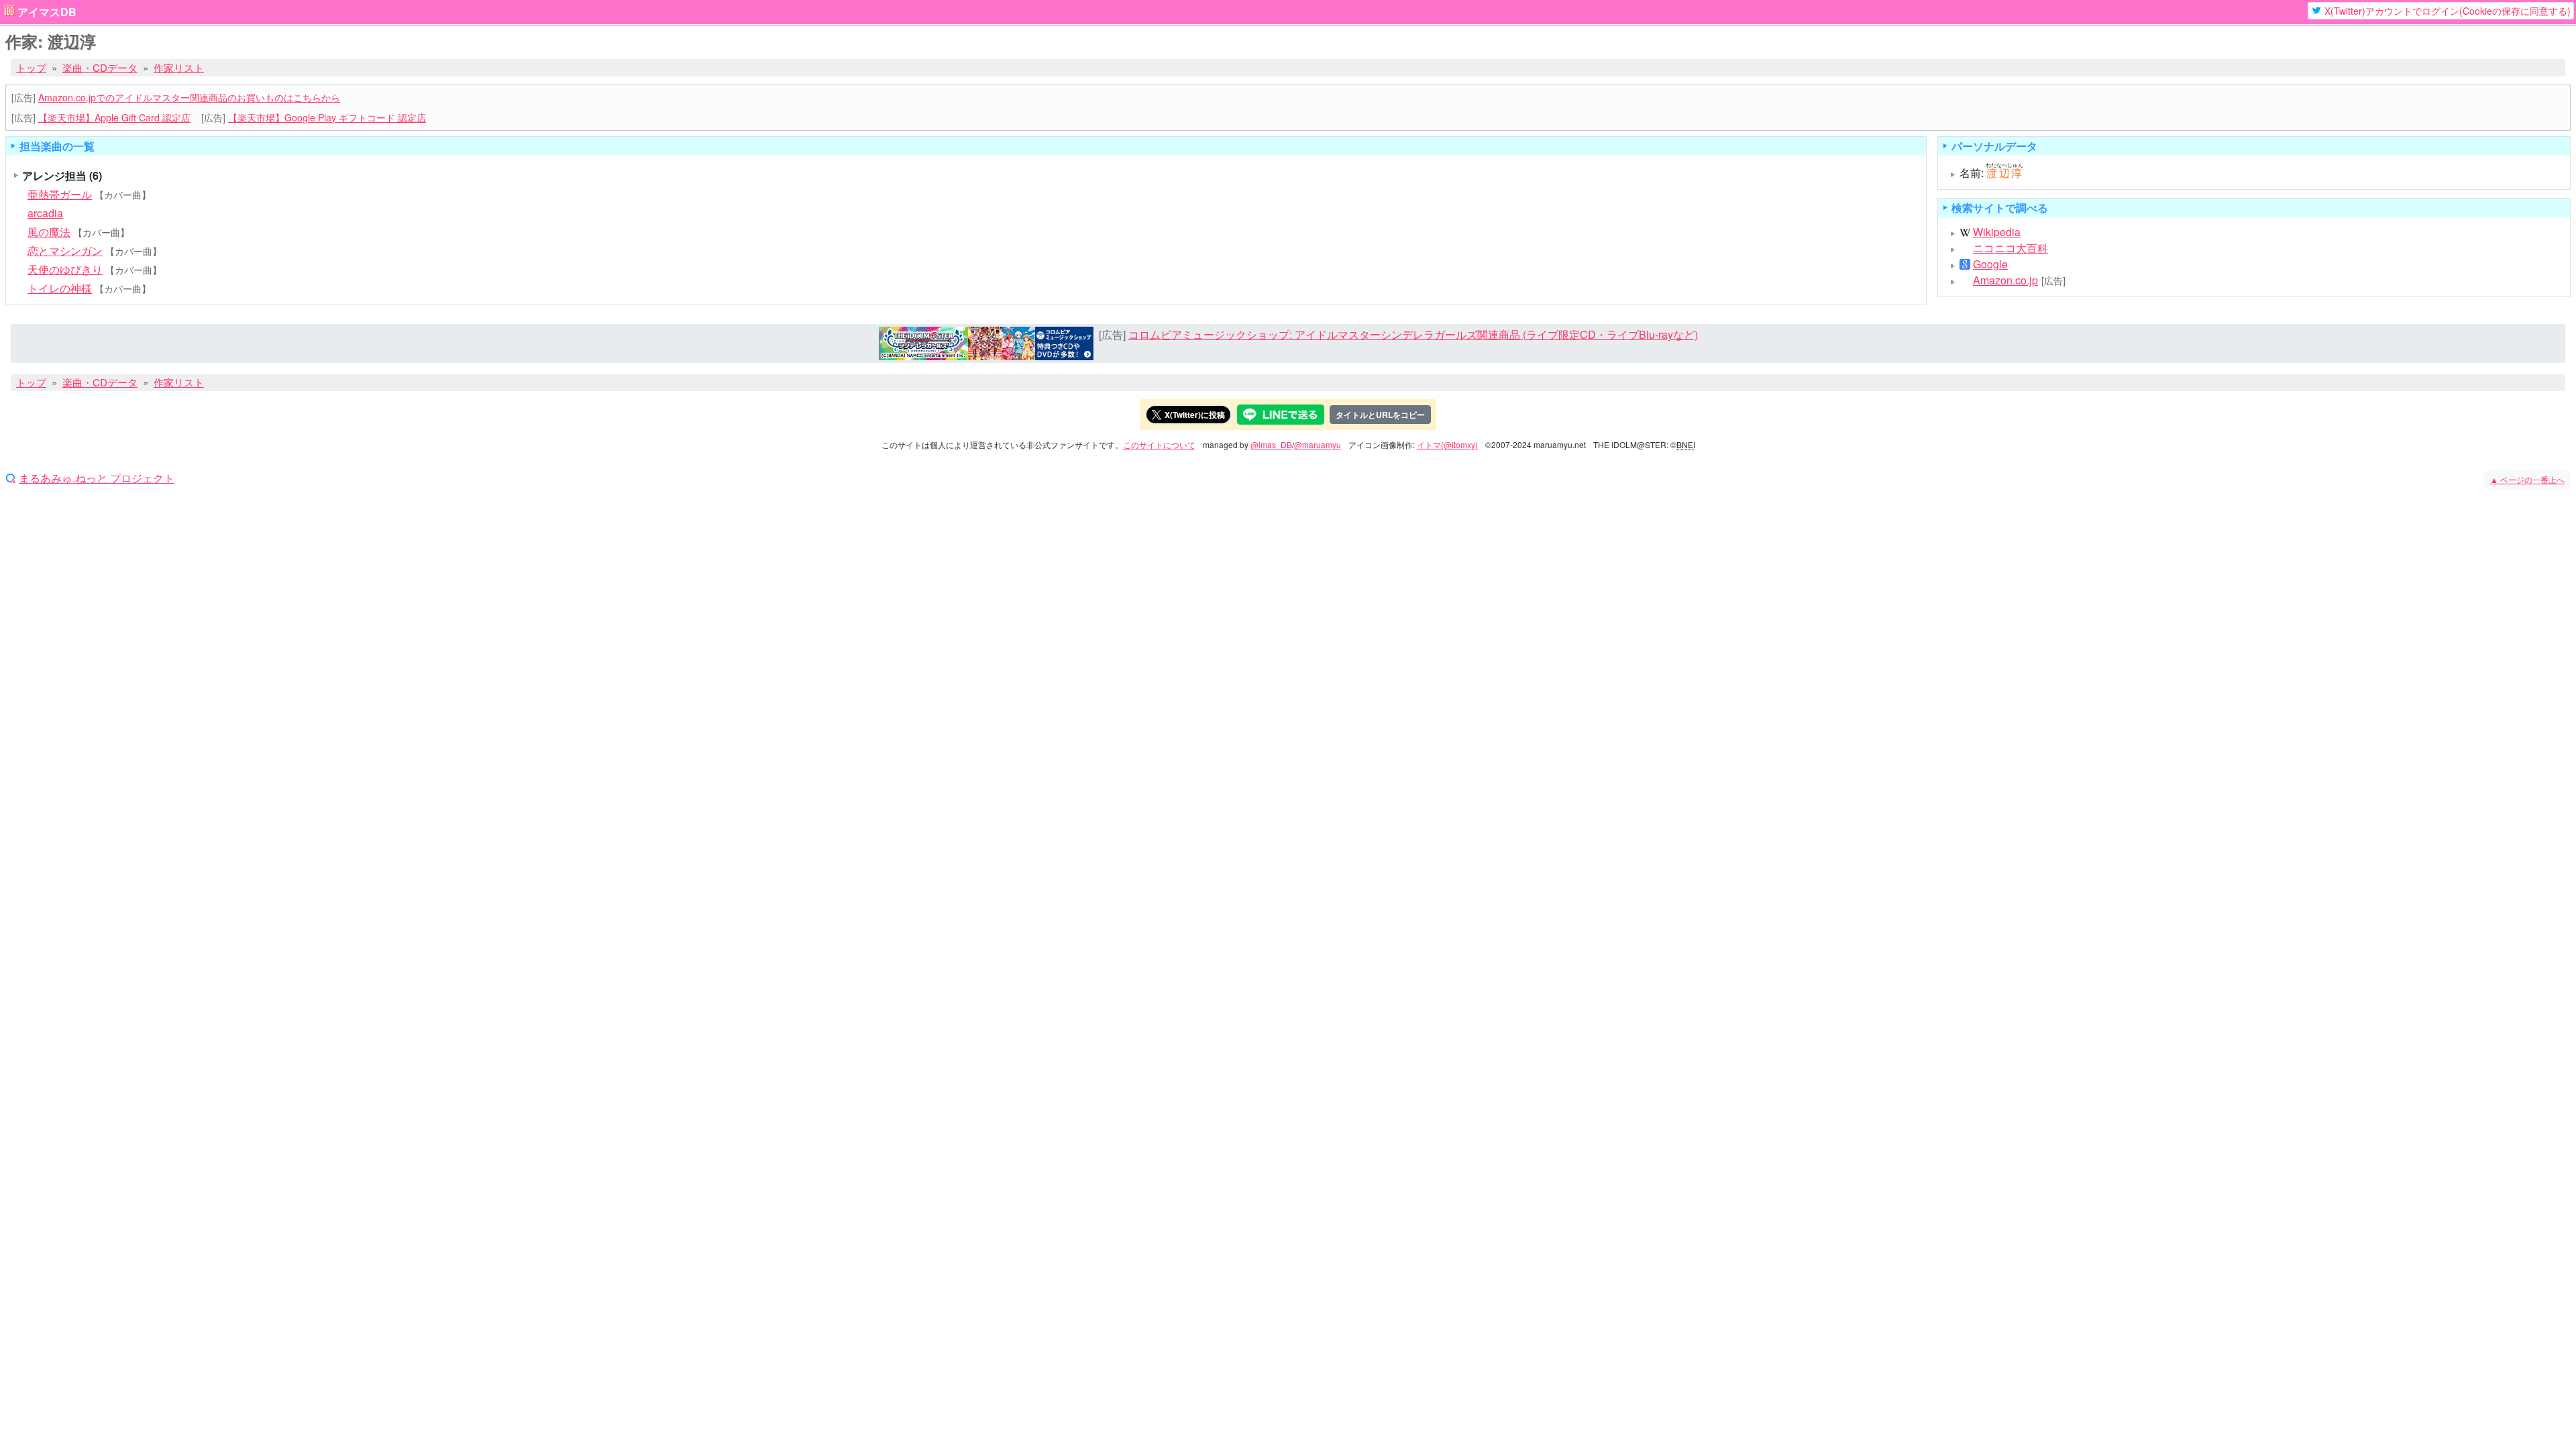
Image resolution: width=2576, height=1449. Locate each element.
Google (1990, 264)
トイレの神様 (60, 288)
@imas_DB (1271, 444)
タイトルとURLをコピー (1380, 415)
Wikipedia (1997, 232)
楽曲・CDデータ (100, 67)
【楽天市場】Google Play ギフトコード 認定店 (327, 117)
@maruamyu (1318, 444)
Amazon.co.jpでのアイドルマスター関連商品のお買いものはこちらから (189, 97)
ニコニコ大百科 (2010, 248)
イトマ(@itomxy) (1447, 444)
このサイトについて (1159, 444)
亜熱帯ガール (60, 194)
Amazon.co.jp (2005, 280)
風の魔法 (49, 232)
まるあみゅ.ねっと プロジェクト (97, 478)
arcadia (45, 213)
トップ (31, 67)
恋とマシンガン (65, 251)
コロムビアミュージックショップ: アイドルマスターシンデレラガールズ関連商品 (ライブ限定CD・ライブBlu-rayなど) (1413, 334)
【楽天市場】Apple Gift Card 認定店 (114, 117)
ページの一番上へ (2527, 479)
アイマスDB (47, 12)
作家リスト (179, 67)
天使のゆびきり (65, 269)
